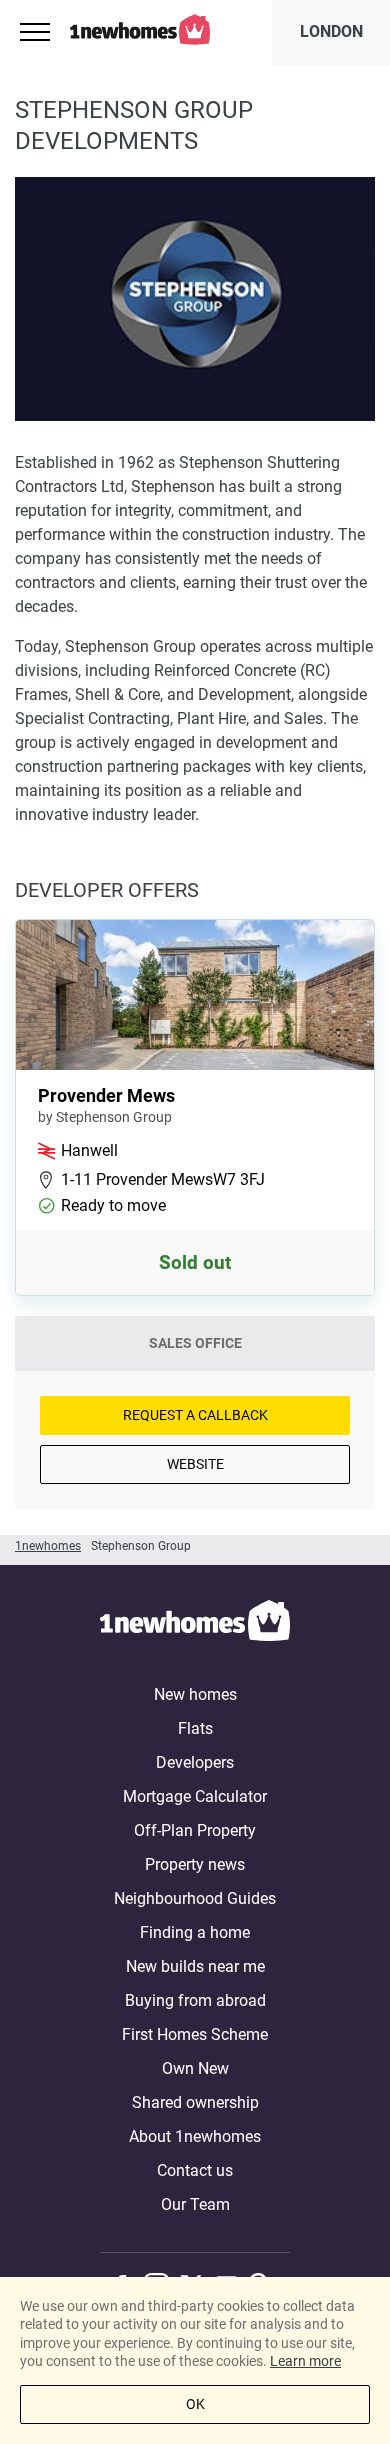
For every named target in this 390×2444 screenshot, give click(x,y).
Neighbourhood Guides (195, 1898)
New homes (195, 1694)
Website (195, 1464)
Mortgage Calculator (195, 1796)
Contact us (195, 2170)
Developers (195, 1762)
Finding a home (195, 1932)
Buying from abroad (195, 2000)
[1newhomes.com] (195, 1624)
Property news (195, 1864)
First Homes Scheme (195, 2034)
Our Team (195, 2204)
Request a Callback (195, 1415)
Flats (195, 1728)
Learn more (305, 2361)
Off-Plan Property (195, 1830)
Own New (195, 2068)
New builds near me (195, 1966)
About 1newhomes (195, 2136)
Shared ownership (195, 2102)
